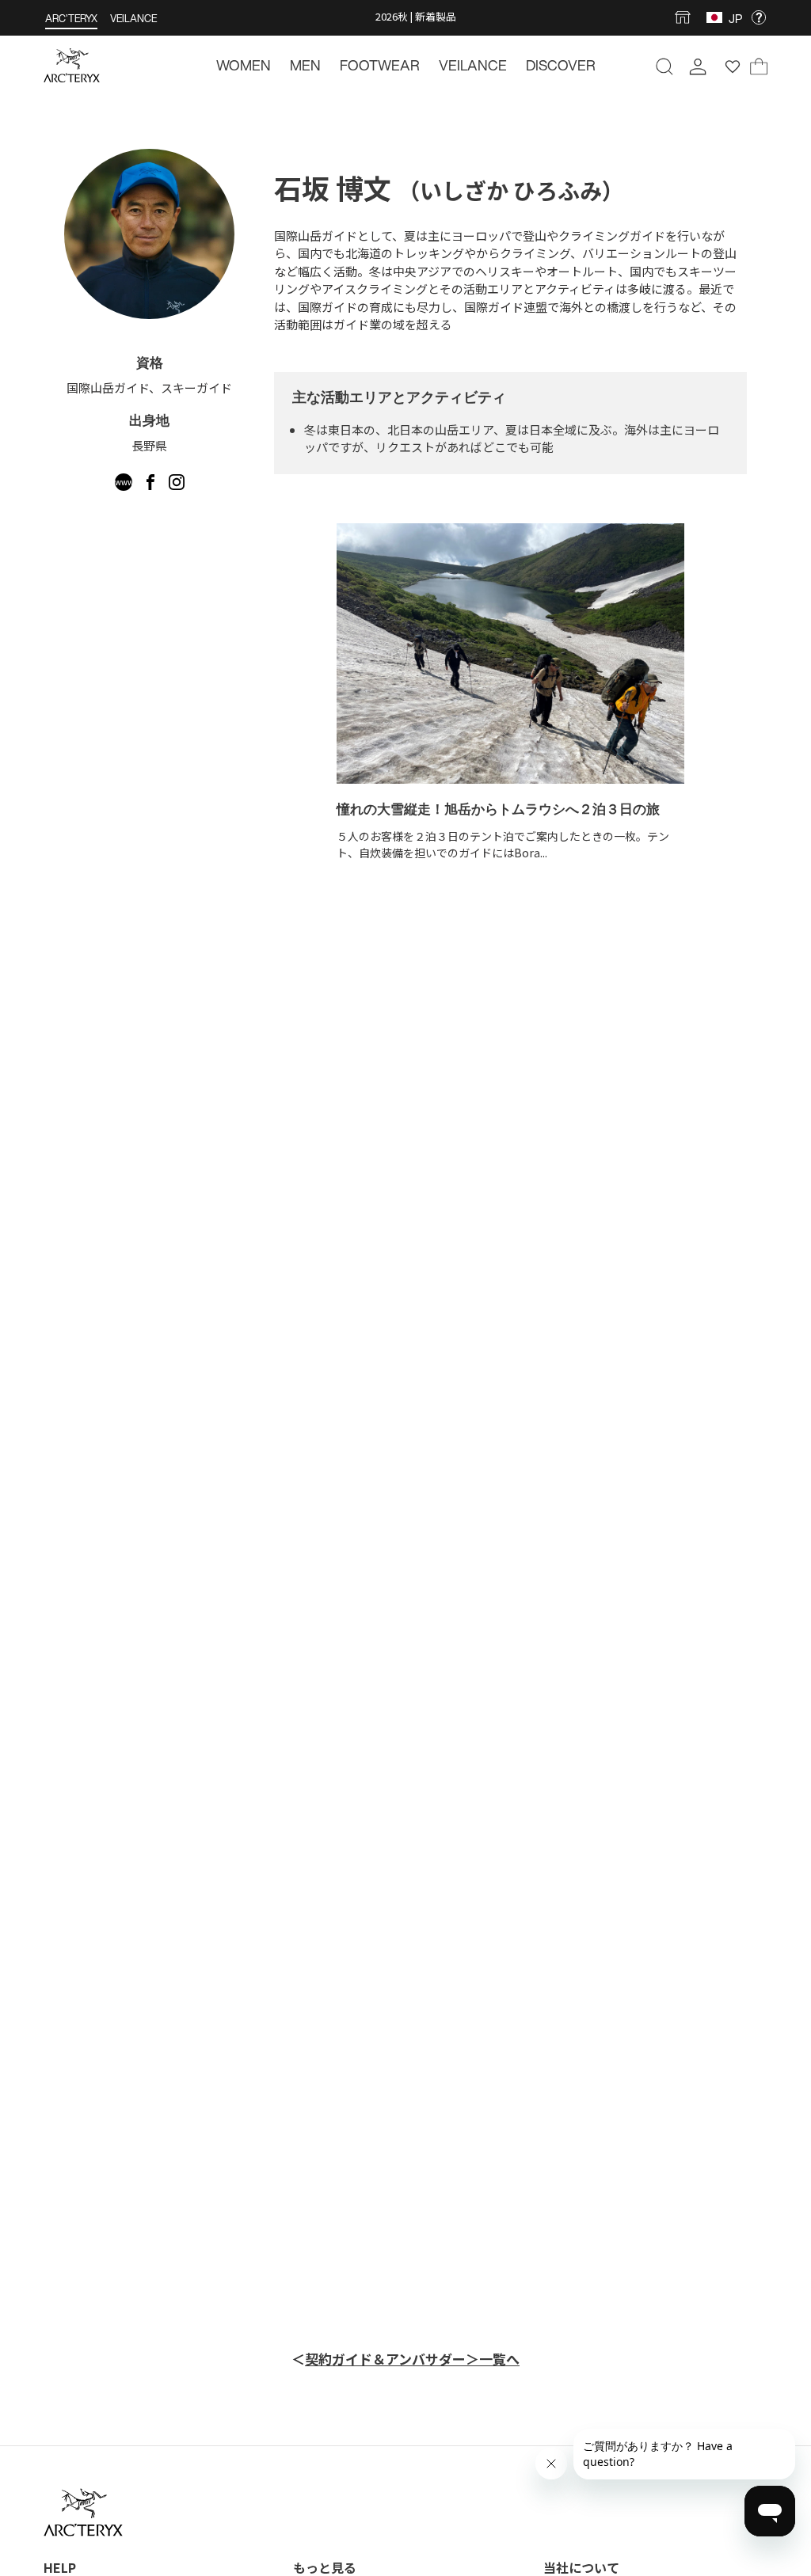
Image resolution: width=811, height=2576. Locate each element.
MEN (305, 65)
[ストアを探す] (686, 17)
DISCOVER (561, 65)
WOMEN (244, 65)
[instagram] (177, 485)
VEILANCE (133, 19)
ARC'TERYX (71, 19)
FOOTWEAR (380, 65)
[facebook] (152, 485)
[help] (759, 18)
